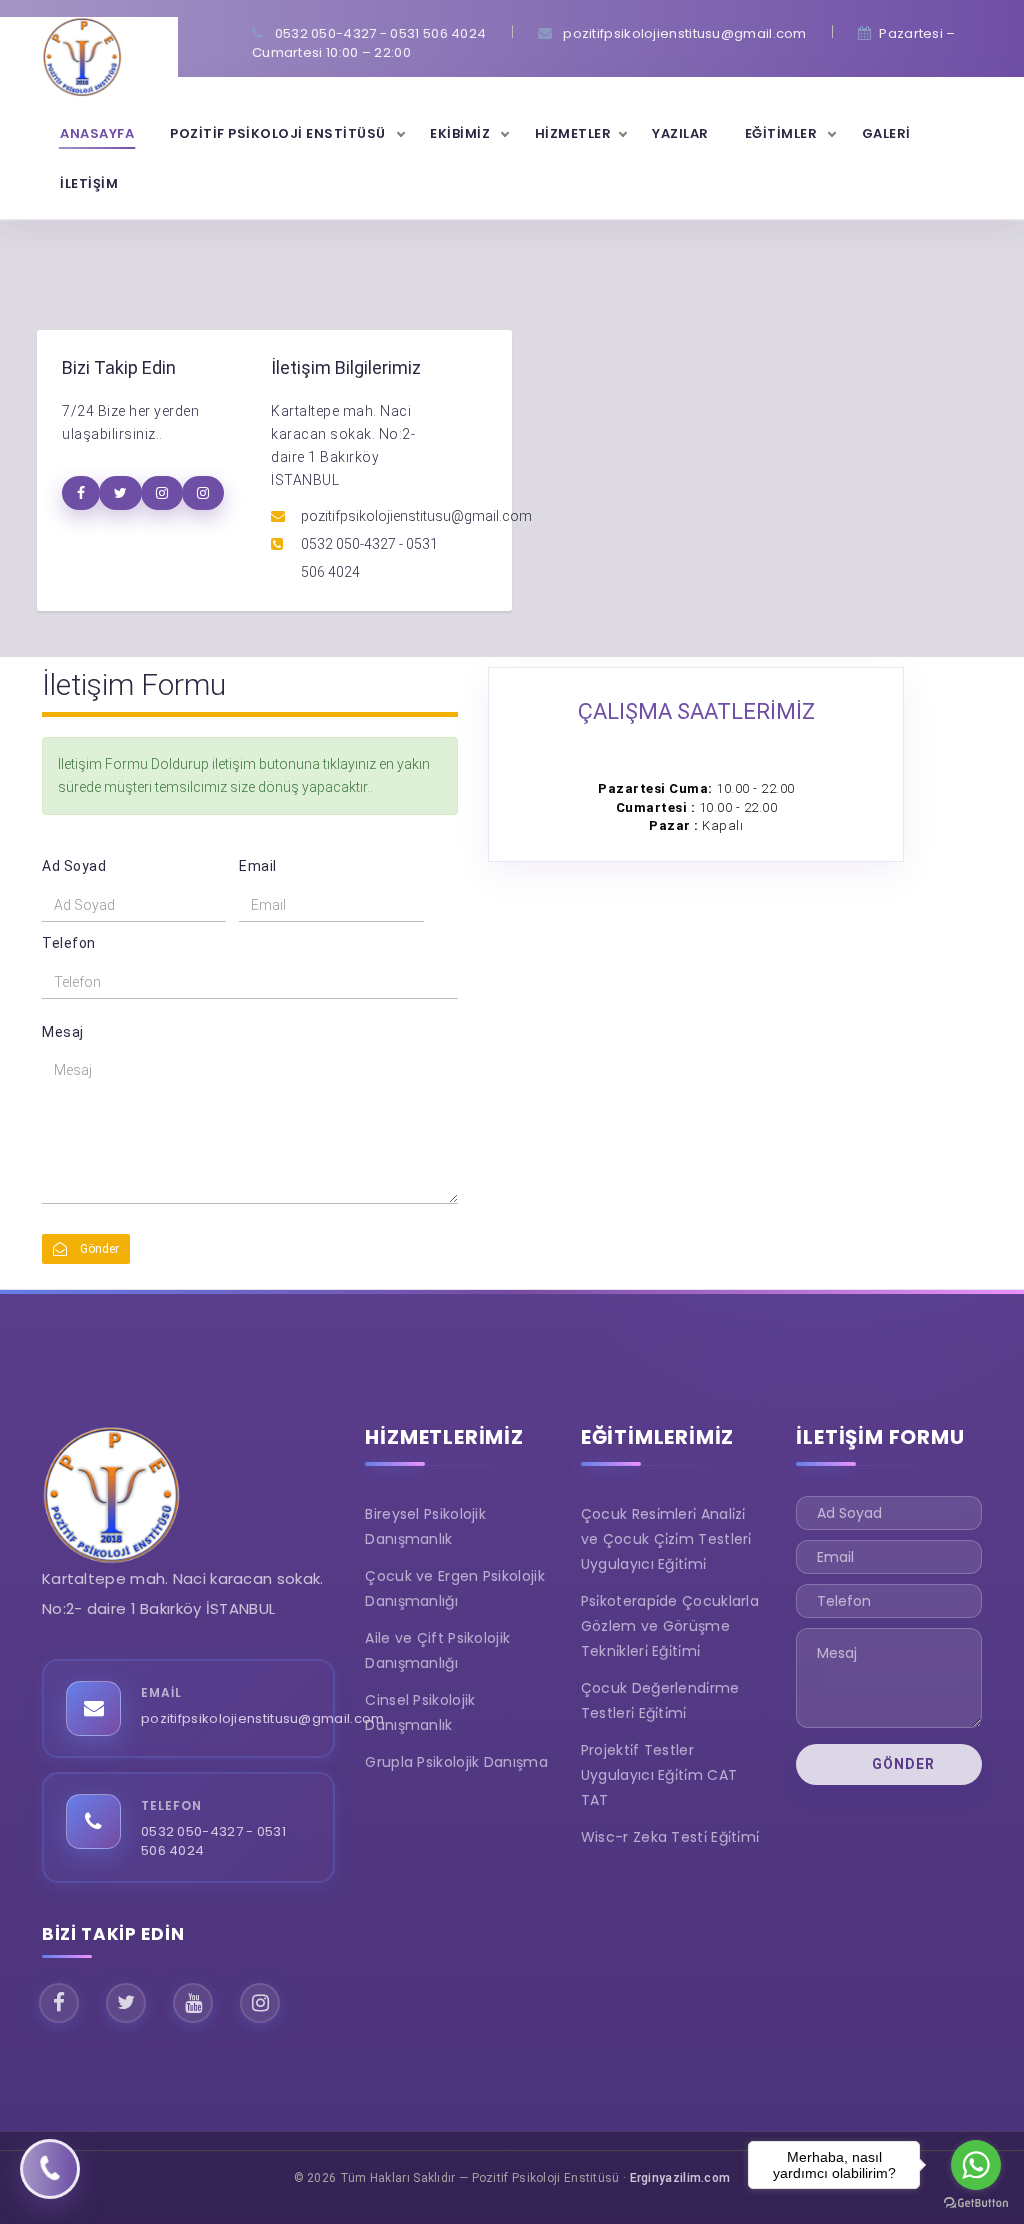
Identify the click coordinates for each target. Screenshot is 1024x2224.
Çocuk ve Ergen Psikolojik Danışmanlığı (455, 1588)
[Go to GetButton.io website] (976, 2203)
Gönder (98, 1249)
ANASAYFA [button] (97, 133)
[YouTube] (193, 2003)
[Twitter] (126, 2003)
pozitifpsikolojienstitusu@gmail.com (263, 1718)
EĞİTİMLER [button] (783, 133)
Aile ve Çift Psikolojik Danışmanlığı (437, 1650)
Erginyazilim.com (680, 2178)
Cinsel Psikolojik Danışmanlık (420, 1712)
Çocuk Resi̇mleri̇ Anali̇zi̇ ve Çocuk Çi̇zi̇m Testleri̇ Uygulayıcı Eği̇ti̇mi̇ (666, 1539)
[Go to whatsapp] (976, 2165)
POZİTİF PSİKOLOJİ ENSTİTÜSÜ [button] (279, 133)
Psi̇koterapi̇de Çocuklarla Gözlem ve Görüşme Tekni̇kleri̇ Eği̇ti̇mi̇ (670, 1626)
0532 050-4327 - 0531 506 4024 (213, 1841)
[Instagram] (260, 2003)
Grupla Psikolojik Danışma (456, 1762)
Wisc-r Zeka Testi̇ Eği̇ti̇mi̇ (670, 1837)
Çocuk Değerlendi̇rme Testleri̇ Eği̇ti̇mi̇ (660, 1700)
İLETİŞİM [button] (89, 183)
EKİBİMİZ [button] (462, 133)
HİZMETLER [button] (573, 133)
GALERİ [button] (886, 133)
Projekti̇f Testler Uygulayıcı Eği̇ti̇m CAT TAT (659, 1775)
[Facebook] (59, 2003)
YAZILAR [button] (680, 133)
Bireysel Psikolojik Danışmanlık (425, 1526)
